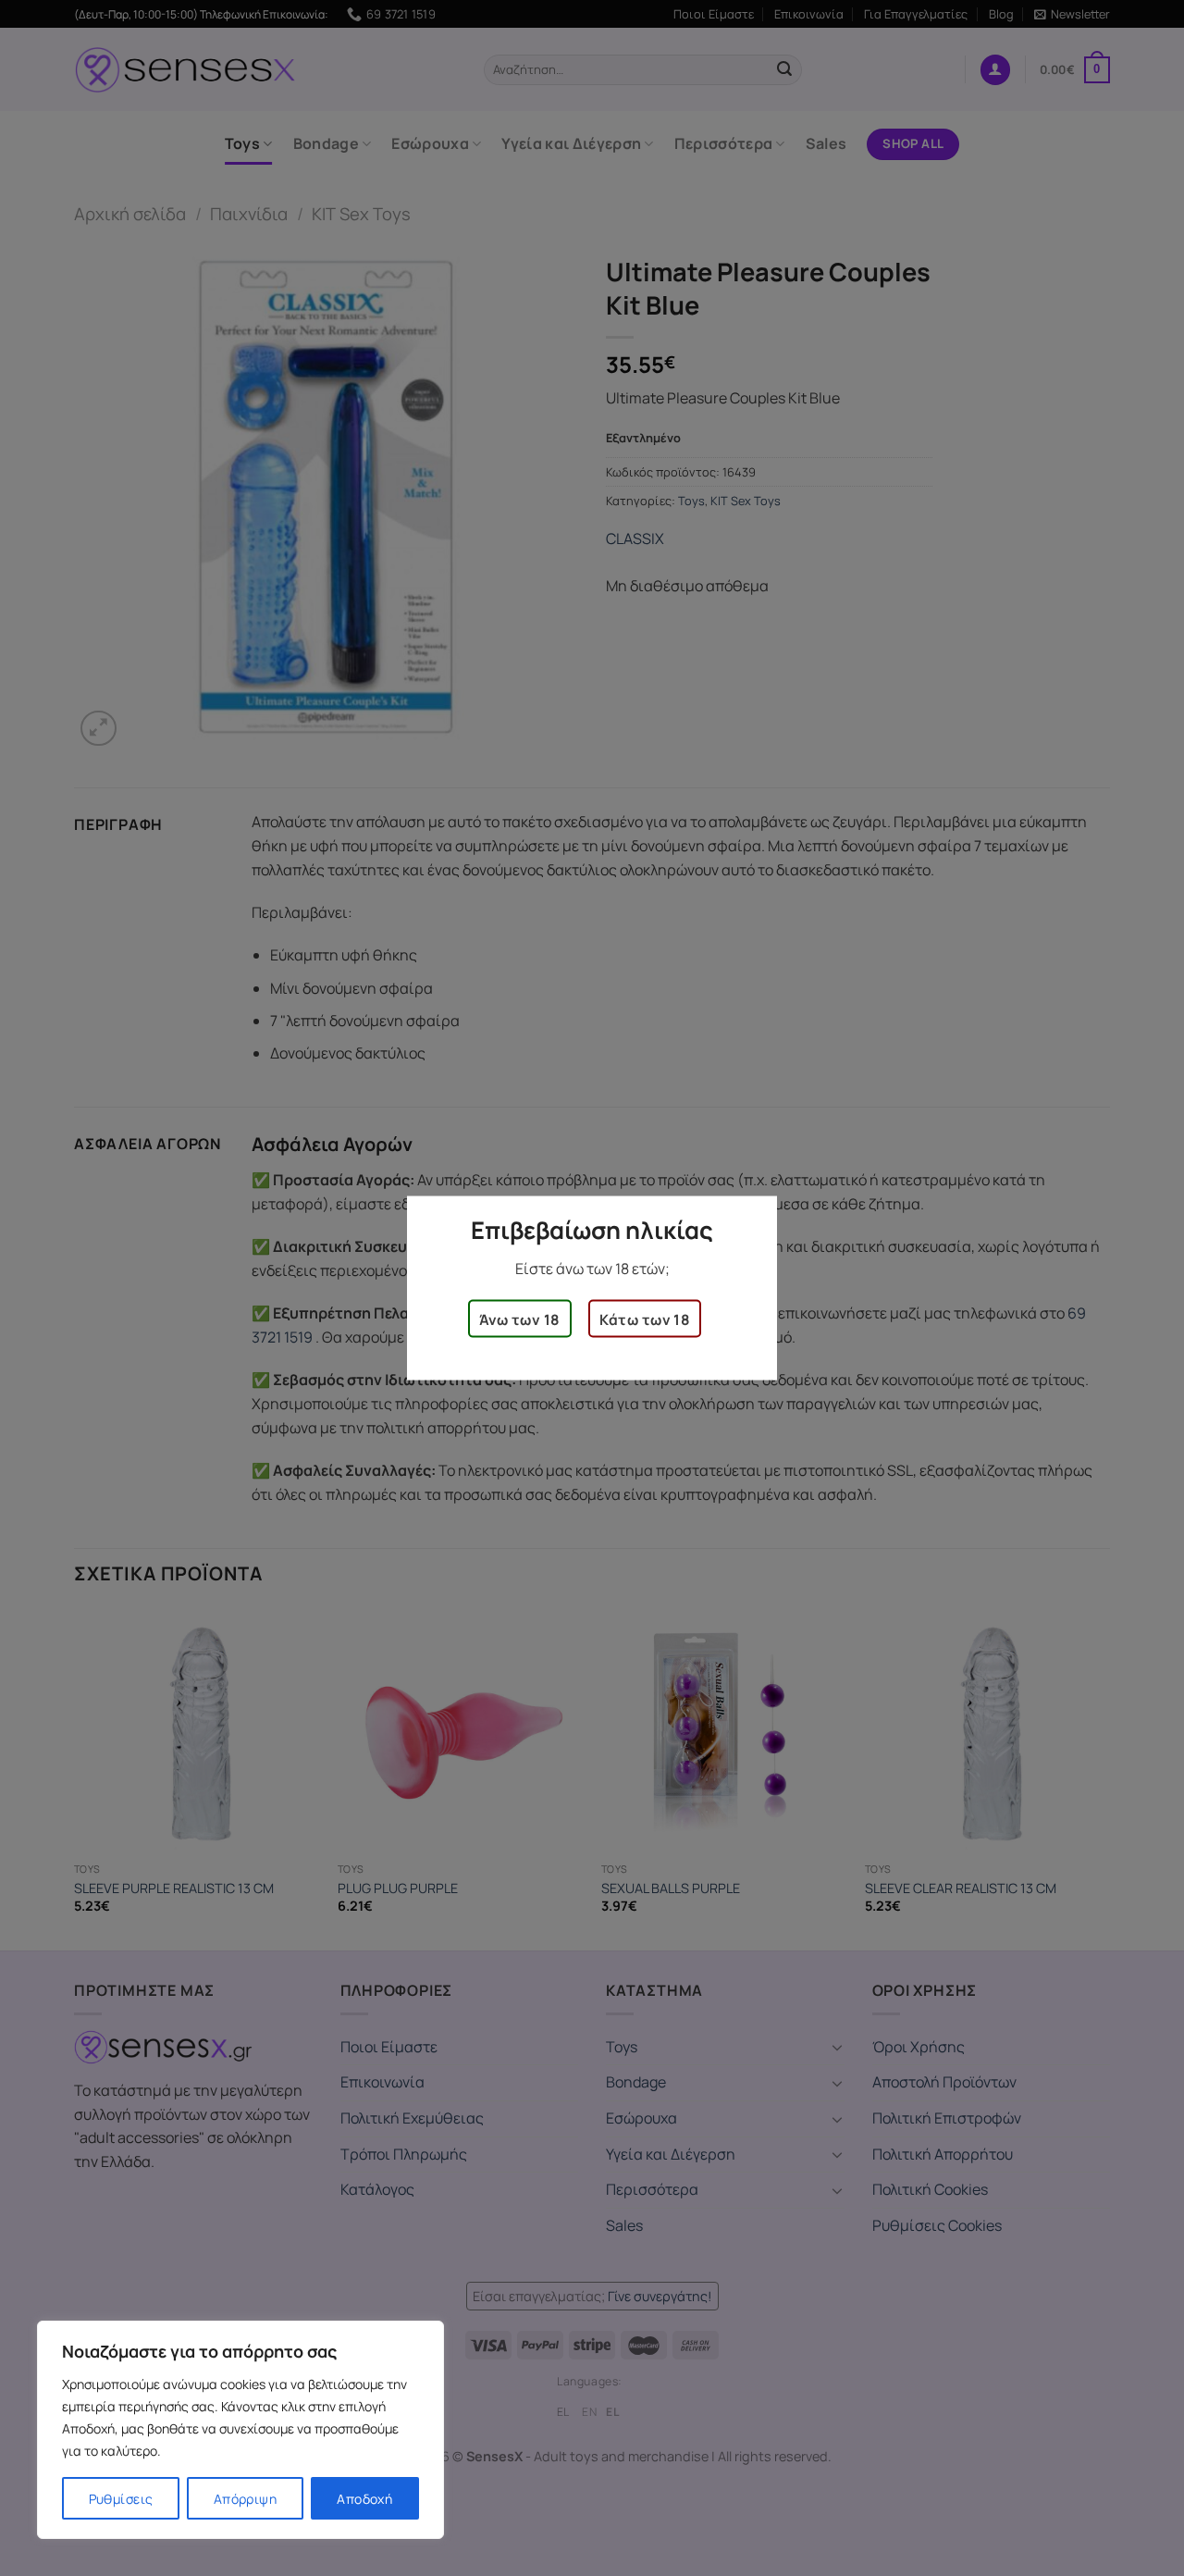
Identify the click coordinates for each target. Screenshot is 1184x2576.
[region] (240, 2430)
